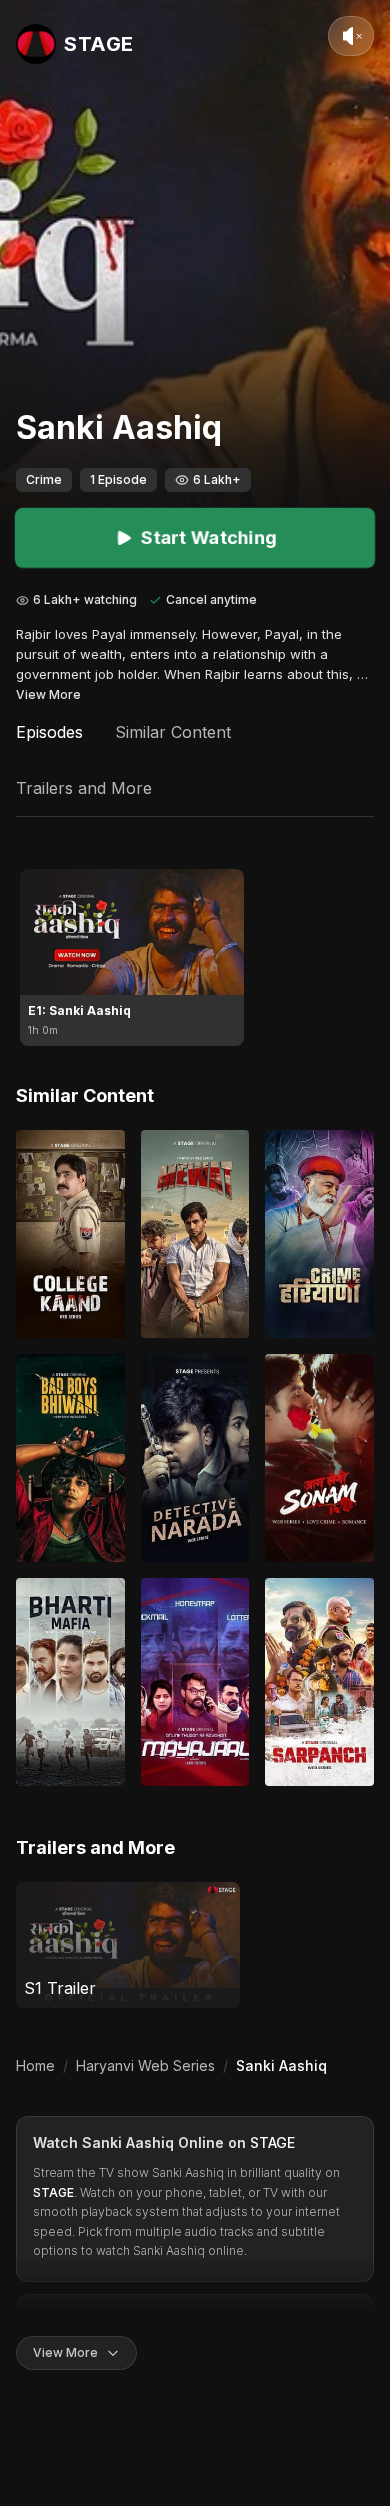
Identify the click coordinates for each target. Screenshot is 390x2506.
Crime (44, 479)
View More (48, 694)
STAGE (272, 2142)
